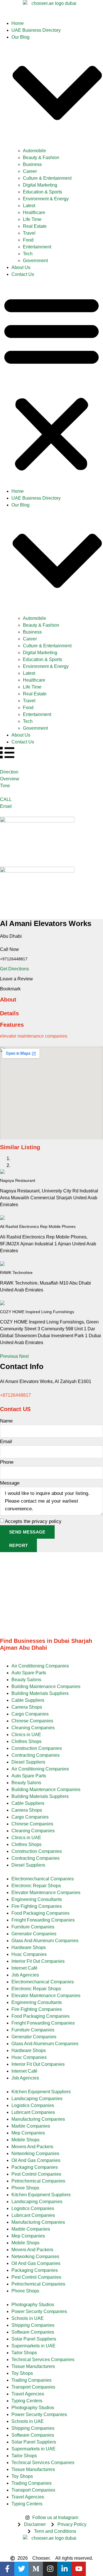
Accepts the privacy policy (33, 1521)
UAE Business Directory (36, 30)
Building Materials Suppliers (40, 1693)
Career (30, 171)
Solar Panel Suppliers (34, 2339)
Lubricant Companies (33, 2112)
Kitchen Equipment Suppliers (41, 2092)
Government (35, 261)
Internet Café (24, 1968)
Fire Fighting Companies (37, 1906)
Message (10, 1483)
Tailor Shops (24, 2353)
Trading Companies (31, 2380)
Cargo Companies (30, 1714)
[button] (51, 383)
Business (32, 164)
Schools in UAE (28, 2318)
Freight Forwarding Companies (43, 1920)
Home (18, 23)
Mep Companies (28, 2133)
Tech (28, 254)
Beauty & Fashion (41, 158)
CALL (6, 799)
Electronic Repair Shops (36, 1886)
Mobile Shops (25, 2140)
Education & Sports (42, 192)
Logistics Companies (33, 2105)
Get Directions (14, 969)
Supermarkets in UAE (33, 2346)
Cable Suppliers (28, 1700)
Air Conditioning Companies (40, 1666)
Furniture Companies (33, 1927)
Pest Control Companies (36, 2174)
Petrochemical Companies (38, 2181)
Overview (10, 779)
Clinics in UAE (26, 1735)
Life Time (32, 219)
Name (6, 1421)
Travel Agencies (28, 2394)
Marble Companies (31, 2126)
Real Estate (35, 226)
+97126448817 (15, 1395)
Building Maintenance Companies (46, 1686)
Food (28, 240)
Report (18, 1545)
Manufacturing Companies (38, 2119)
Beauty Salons (26, 1680)
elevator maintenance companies (34, 1036)
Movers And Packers (32, 2147)
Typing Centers (27, 2401)
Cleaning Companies (33, 1728)
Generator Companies (34, 1934)
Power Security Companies (39, 2311)
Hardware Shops (29, 1947)
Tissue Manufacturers (33, 2366)
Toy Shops (22, 2373)
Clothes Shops (26, 1741)
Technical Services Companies (43, 2360)
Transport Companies (33, 2387)
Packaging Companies (35, 2167)
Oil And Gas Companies (36, 2160)
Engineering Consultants (37, 1899)
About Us (21, 267)
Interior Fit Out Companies (38, 1961)
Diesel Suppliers (28, 1762)
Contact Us (23, 274)
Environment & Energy (46, 199)
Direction (9, 772)
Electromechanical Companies (43, 1879)
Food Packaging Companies (40, 1913)
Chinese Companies (32, 1721)
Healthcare (34, 212)
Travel (29, 233)
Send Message (27, 1532)
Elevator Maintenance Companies (46, 1893)
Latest (29, 206)
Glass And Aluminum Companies (45, 1941)
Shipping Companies (33, 2325)
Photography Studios (33, 2305)
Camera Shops (27, 1707)
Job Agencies (25, 1975)
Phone (7, 1462)
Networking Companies (35, 2153)
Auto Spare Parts (29, 1673)
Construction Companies (37, 1748)
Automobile (34, 151)
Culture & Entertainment (47, 178)
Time (5, 786)
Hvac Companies (29, 1954)
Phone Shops (25, 2188)
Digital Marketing (40, 185)
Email (6, 806)
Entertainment (37, 247)
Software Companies (33, 2332)
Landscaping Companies (37, 2099)
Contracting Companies (35, 1755)
